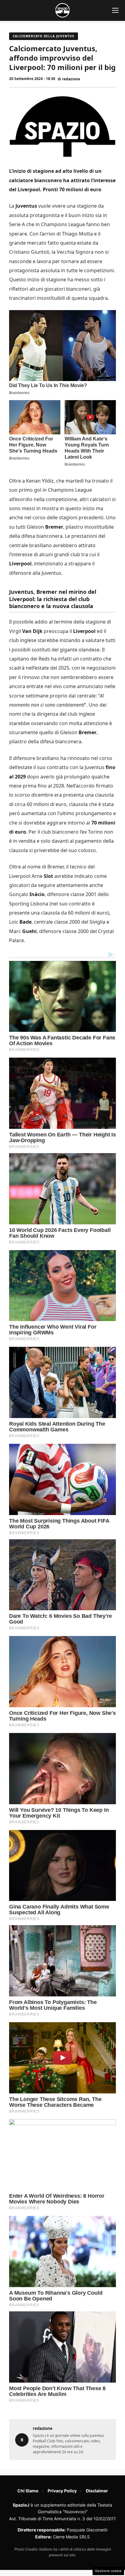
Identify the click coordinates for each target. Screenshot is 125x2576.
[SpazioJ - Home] (62, 10)
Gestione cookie (108, 2571)
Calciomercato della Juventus (44, 36)
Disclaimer (97, 2491)
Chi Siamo (28, 2491)
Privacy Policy (62, 2491)
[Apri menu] (115, 10)
